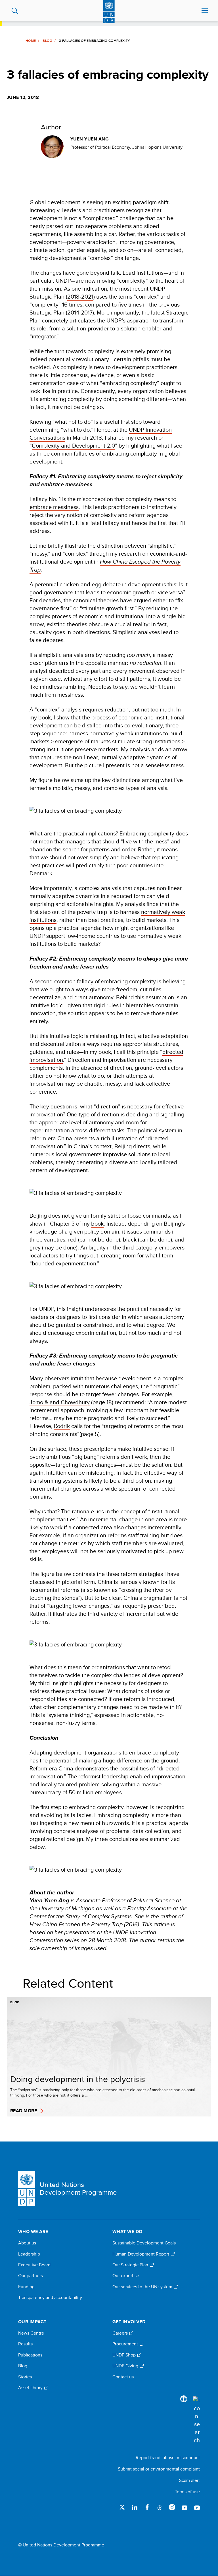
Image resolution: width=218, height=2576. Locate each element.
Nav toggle (205, 11)
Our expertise (126, 2276)
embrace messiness (54, 507)
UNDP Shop (125, 2355)
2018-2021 (80, 296)
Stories (25, 2377)
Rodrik (62, 1426)
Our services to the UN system (143, 2287)
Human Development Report (141, 2254)
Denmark (41, 873)
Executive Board (34, 2265)
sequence (54, 733)
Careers (121, 2333)
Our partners (31, 2276)
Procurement (126, 2344)
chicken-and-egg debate (90, 584)
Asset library (31, 2388)
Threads (160, 2507)
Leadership (29, 2254)
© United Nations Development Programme (61, 2545)
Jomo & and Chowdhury (60, 1402)
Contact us (123, 2377)
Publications (30, 2355)
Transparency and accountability (50, 2298)
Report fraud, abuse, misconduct (168, 2458)
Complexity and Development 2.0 (73, 445)
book (97, 1223)
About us (27, 2243)
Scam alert (189, 2480)
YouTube (185, 2507)
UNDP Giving (126, 2366)
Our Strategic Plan (131, 2265)
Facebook (147, 2507)
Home (31, 41)
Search (15, 11)
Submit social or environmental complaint (159, 2469)
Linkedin (135, 2507)
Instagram (172, 2507)
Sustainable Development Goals (144, 2243)
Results (25, 2344)
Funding (26, 2287)
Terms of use (187, 2492)
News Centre (31, 2333)
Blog (47, 41)
